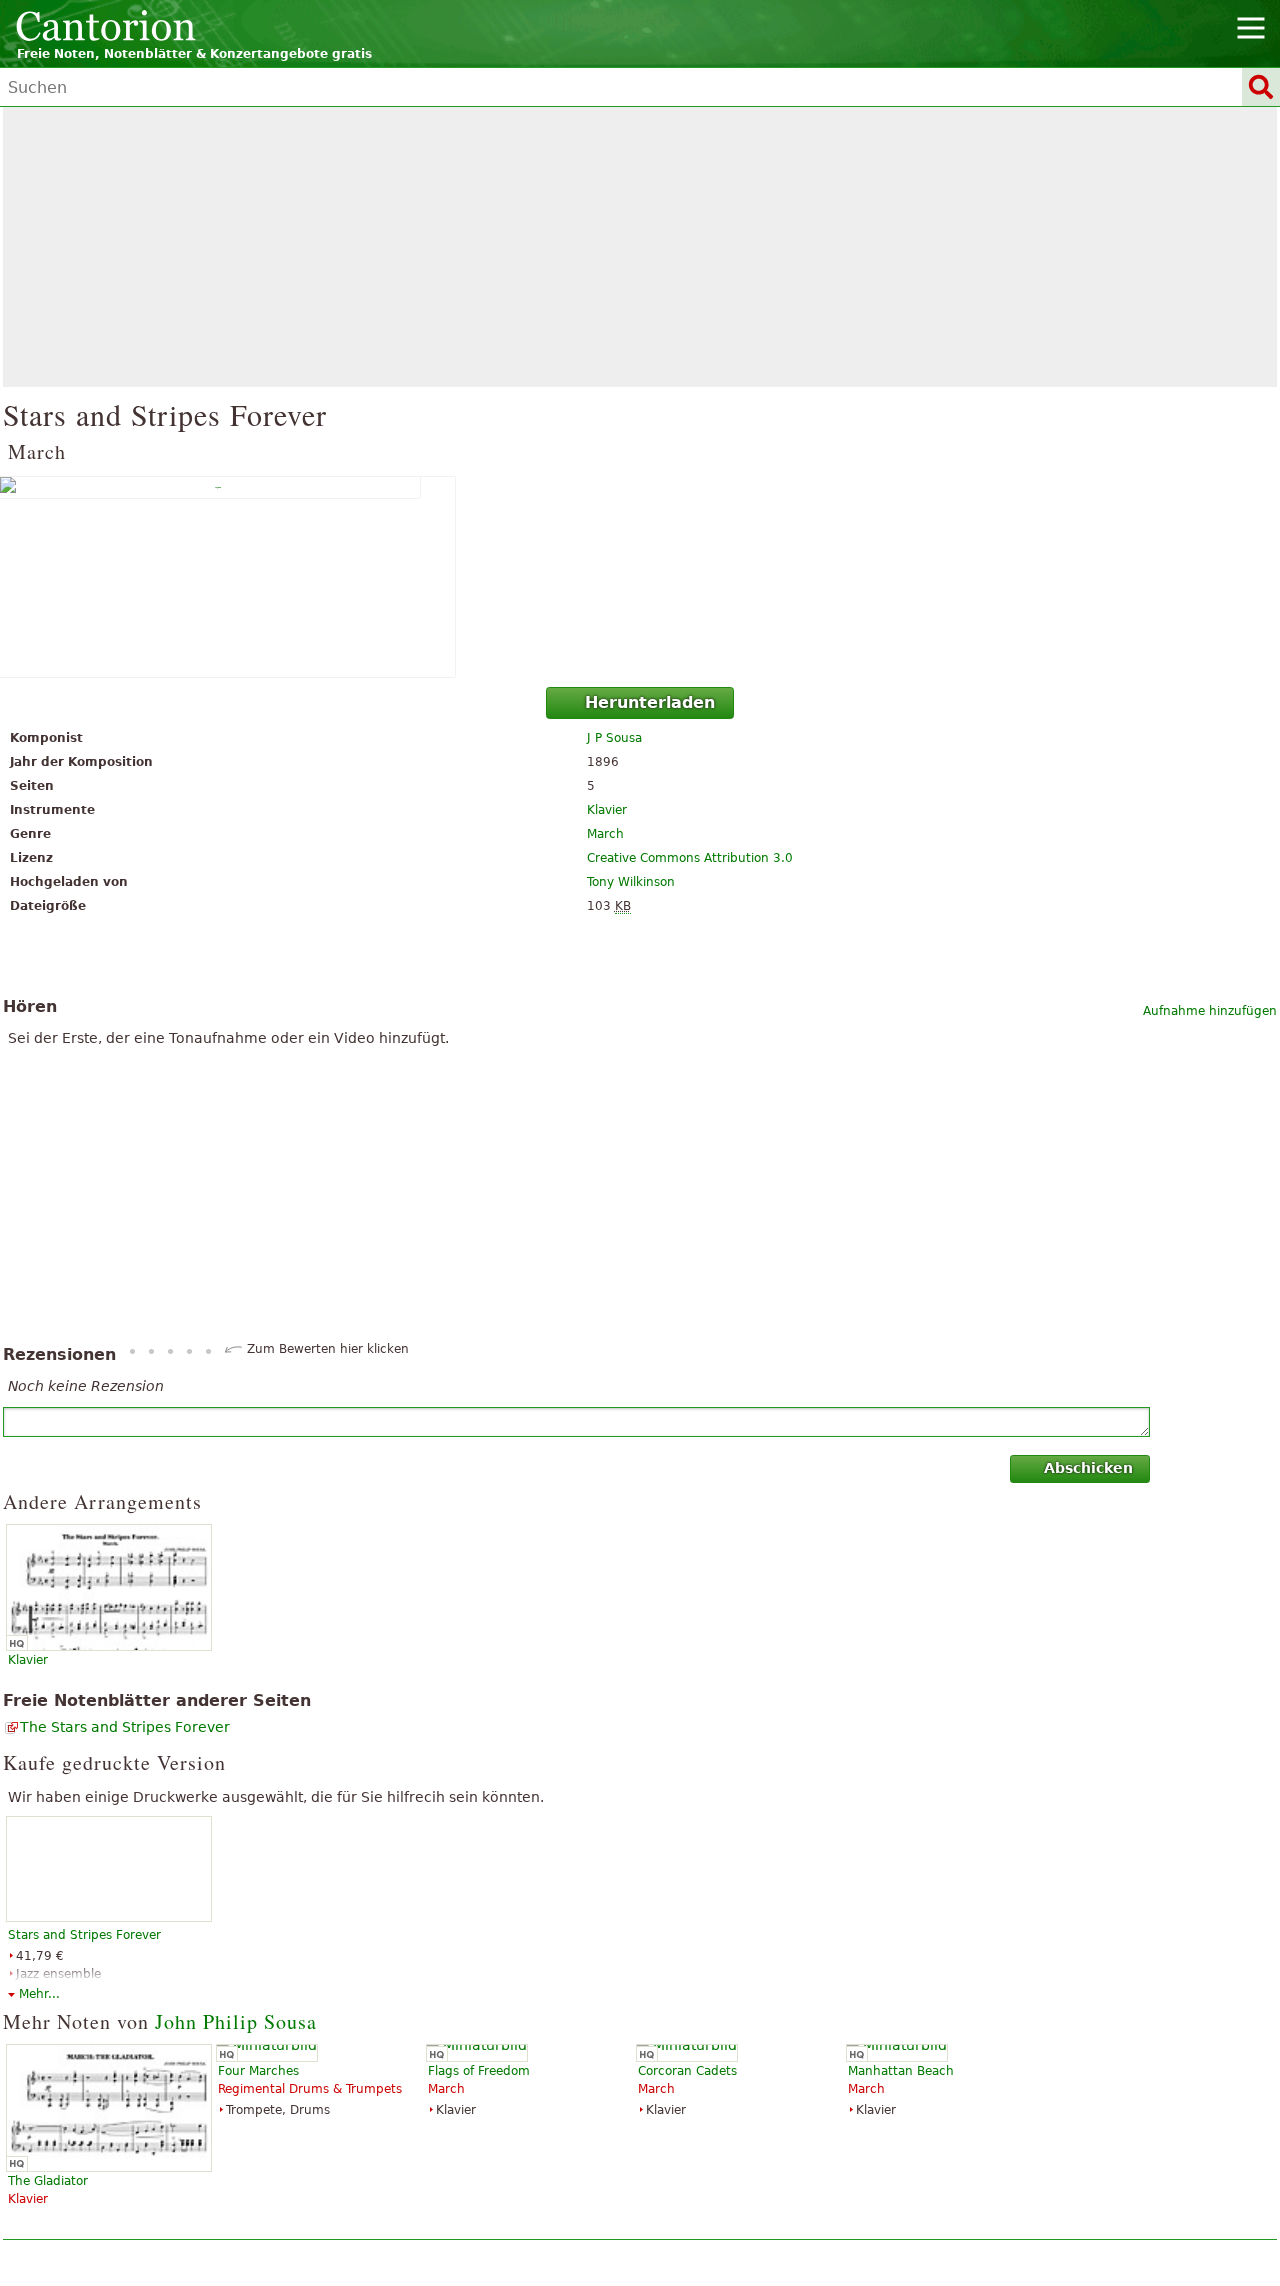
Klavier (607, 810)
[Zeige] (640, 577)
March (605, 834)
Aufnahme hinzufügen (1210, 1011)
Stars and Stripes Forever (84, 1935)
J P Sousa (614, 738)
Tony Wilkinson (631, 882)
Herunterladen (650, 702)
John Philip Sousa (236, 2021)
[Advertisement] (640, 247)
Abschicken (1088, 1468)
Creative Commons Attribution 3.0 (690, 858)
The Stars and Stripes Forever (125, 1727)
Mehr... (39, 1994)
